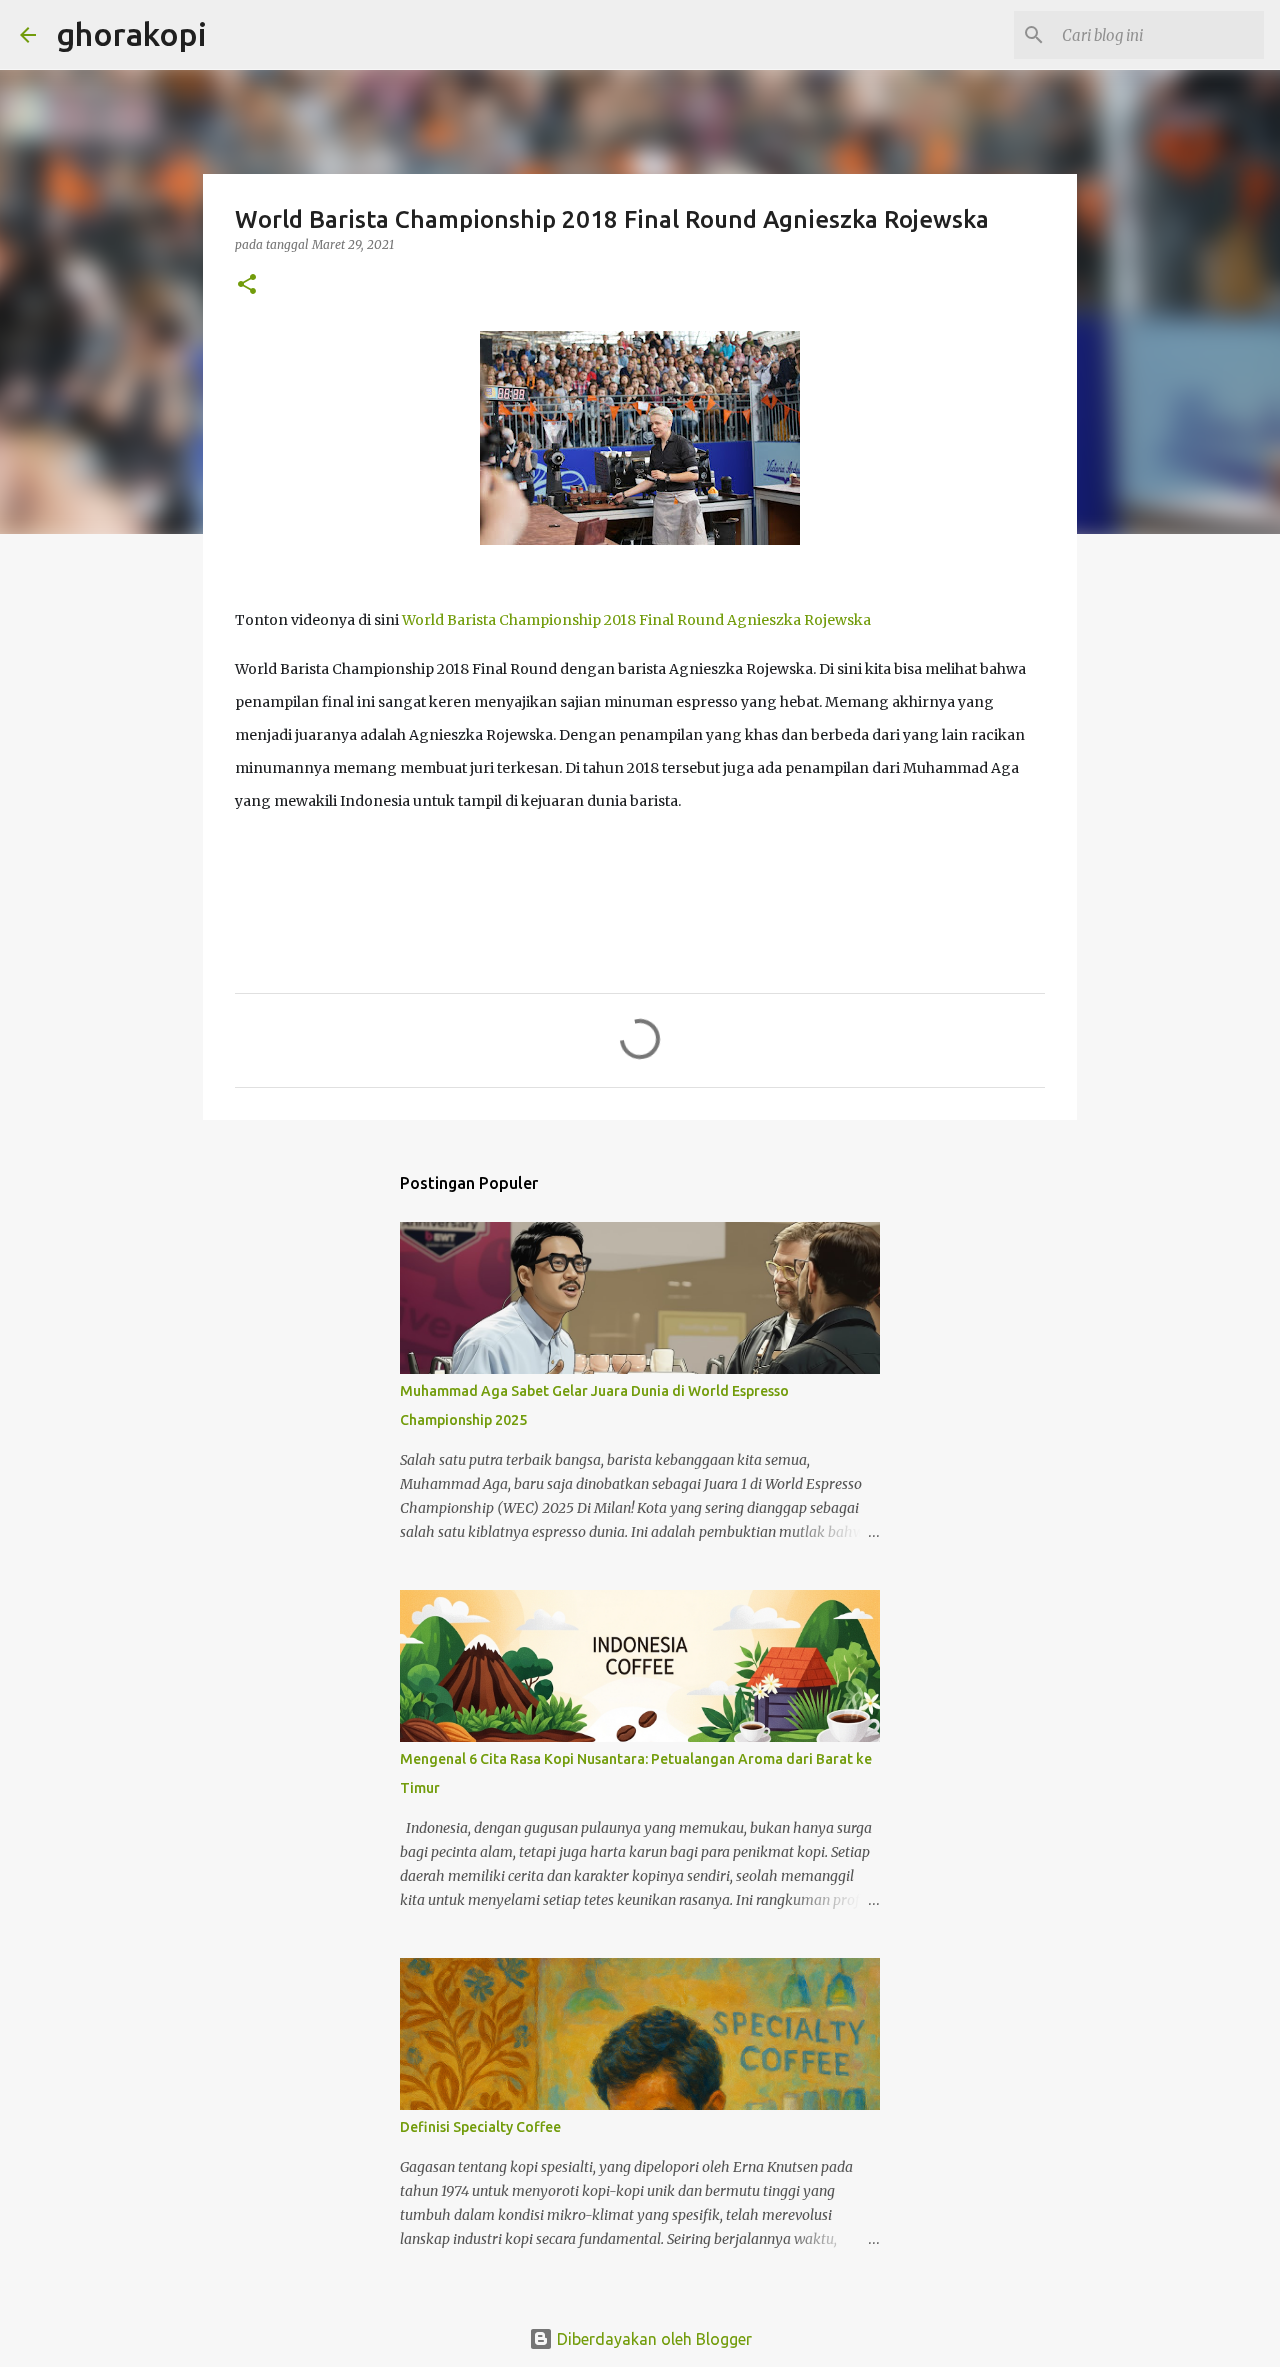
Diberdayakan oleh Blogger (652, 2339)
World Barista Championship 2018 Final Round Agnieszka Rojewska (636, 620)
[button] (247, 285)
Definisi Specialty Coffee (480, 2127)
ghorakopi (131, 34)
